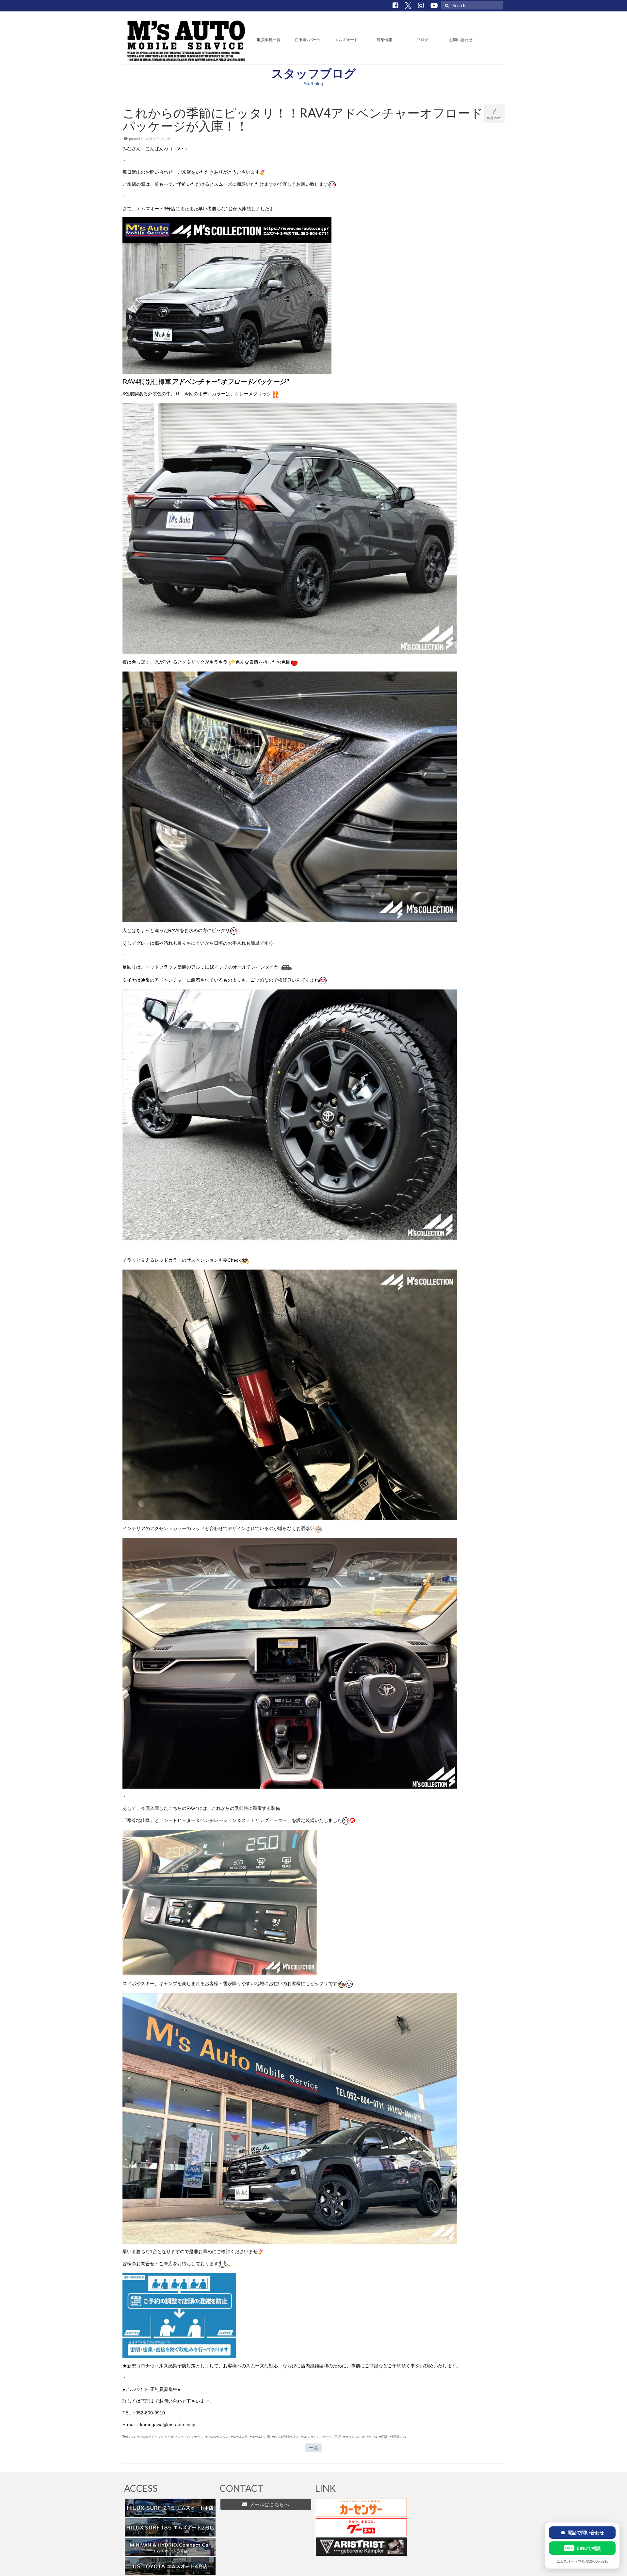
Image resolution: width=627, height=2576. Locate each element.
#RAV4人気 (239, 2437)
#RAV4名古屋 (260, 2437)
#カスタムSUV (354, 2437)
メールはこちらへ (268, 2504)
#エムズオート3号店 (326, 2437)
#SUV (305, 2437)
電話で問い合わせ (582, 2533)
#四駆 (383, 2437)
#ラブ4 (372, 2437)
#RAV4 (130, 2437)
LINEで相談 (583, 2548)
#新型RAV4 (398, 2437)
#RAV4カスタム (217, 2437)
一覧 (313, 2448)
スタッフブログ (158, 139)
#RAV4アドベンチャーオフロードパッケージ (170, 2437)
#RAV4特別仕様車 (285, 2437)
